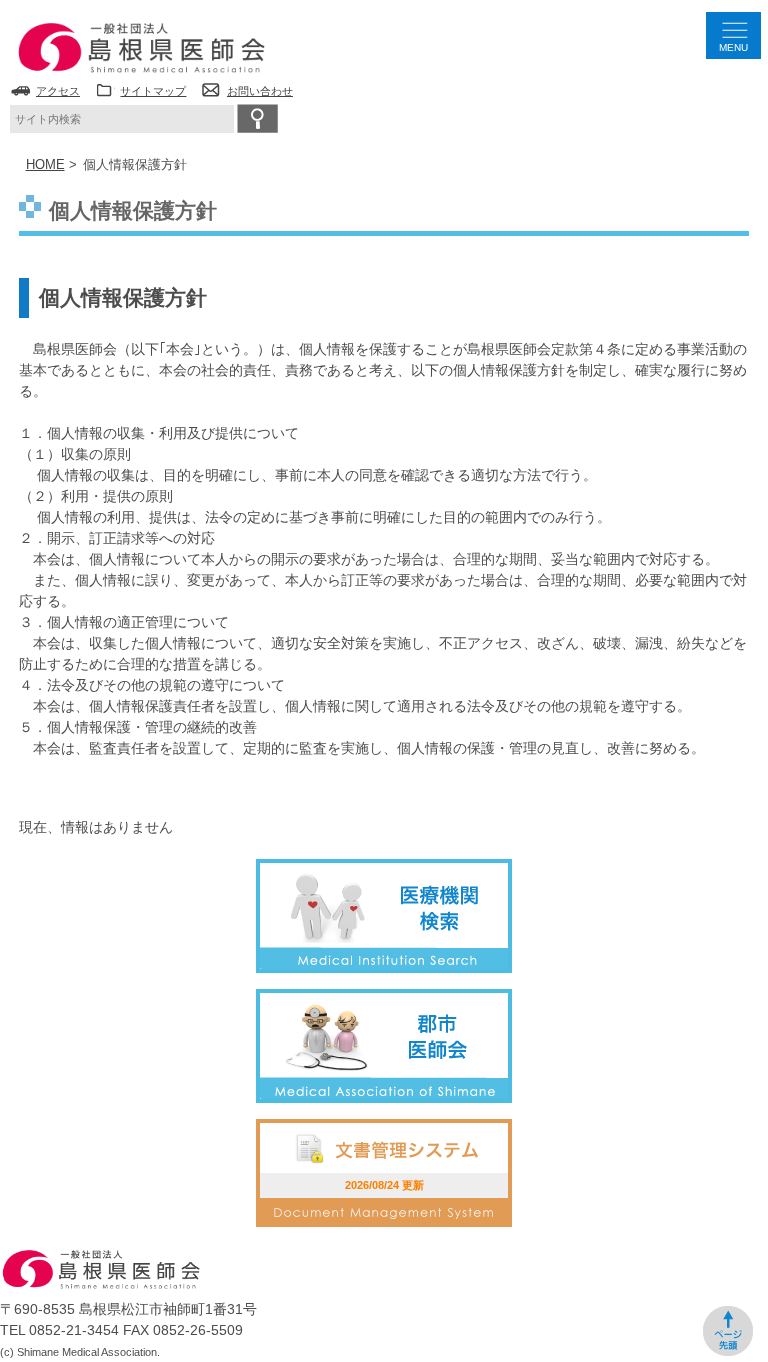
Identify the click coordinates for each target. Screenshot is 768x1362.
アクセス (58, 91)
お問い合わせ (260, 91)
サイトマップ (153, 91)
